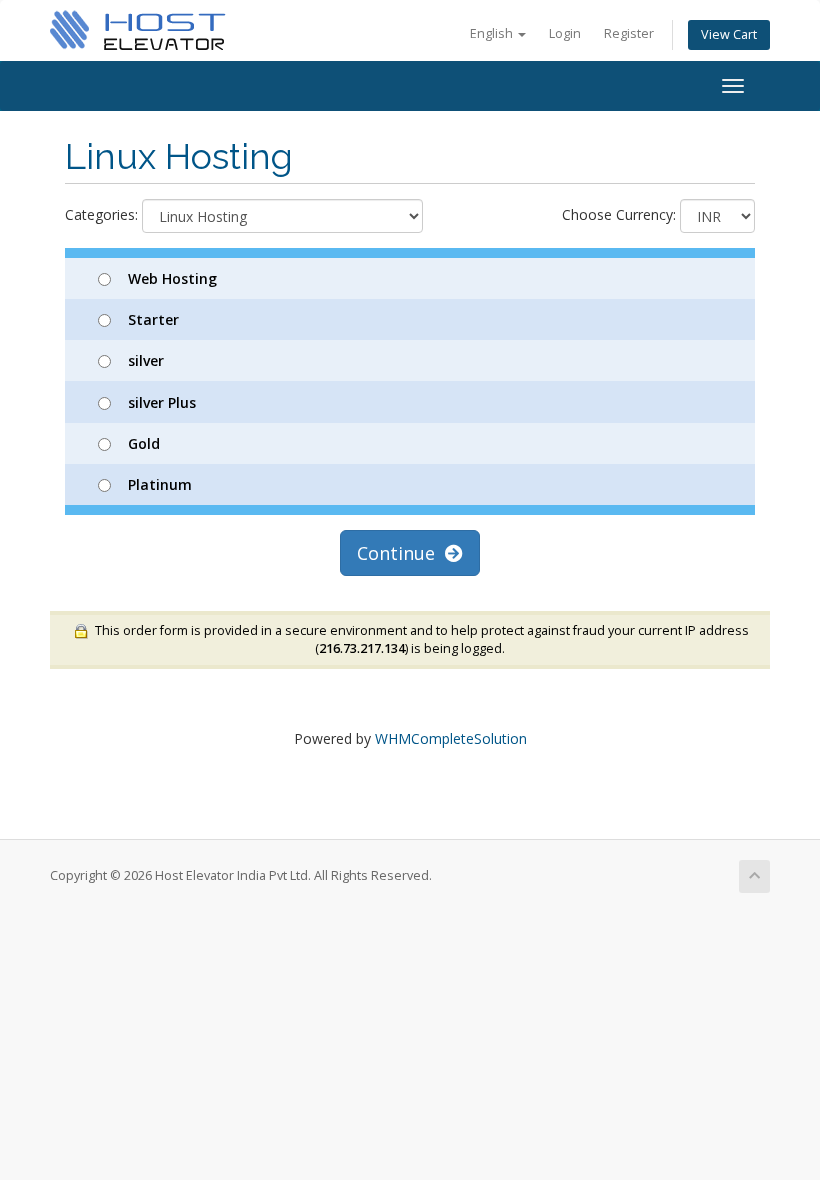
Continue (401, 553)
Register (629, 33)
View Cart (729, 34)
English (493, 33)
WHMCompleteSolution (451, 738)
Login (565, 33)
